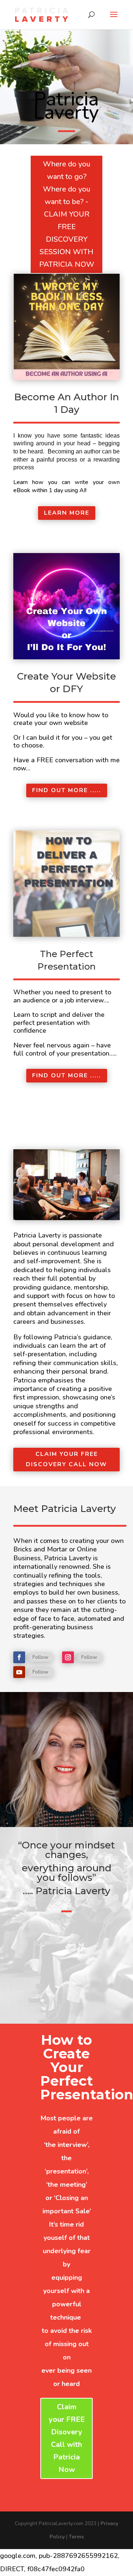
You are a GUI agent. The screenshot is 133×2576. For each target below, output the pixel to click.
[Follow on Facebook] (19, 1657)
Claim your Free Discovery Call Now (66, 1459)
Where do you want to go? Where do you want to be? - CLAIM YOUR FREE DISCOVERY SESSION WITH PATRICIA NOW (67, 214)
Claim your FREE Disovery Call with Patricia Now (67, 2438)
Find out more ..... (67, 790)
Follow (40, 1657)
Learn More (67, 513)
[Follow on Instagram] (68, 1657)
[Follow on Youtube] (19, 1672)
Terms (76, 2537)
